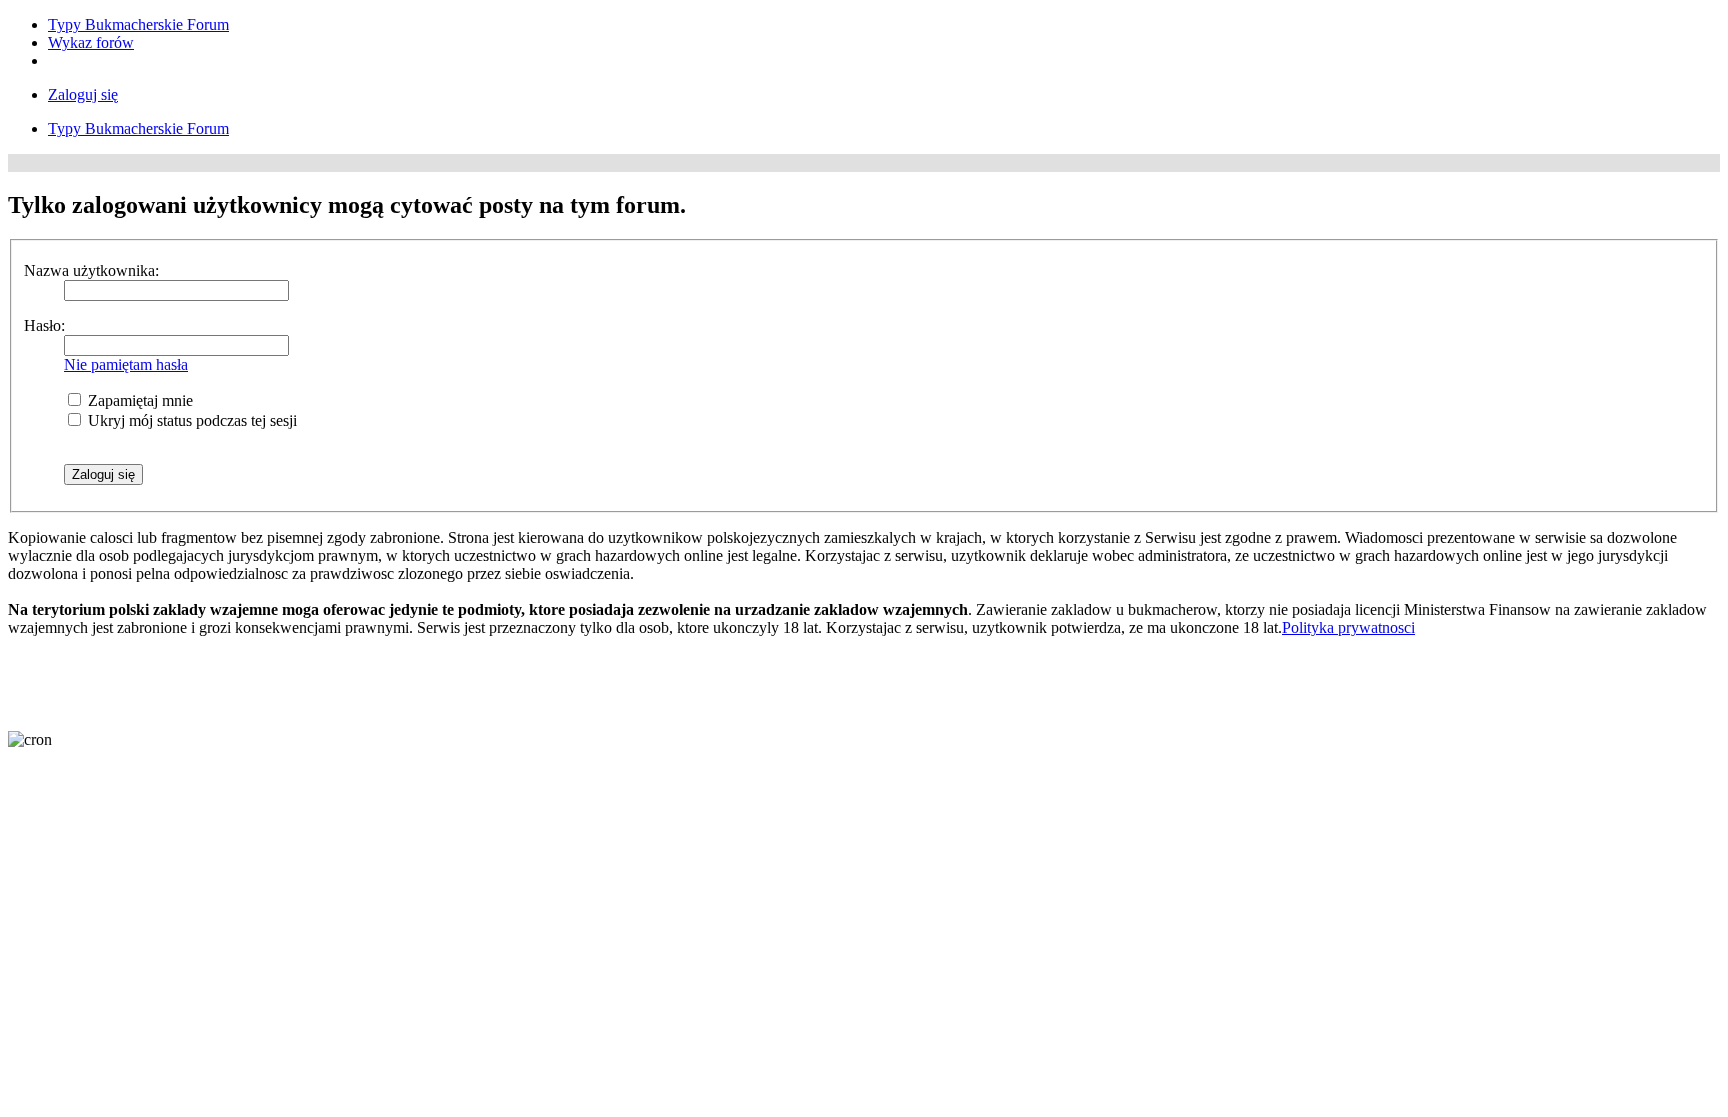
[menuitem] (138, 24)
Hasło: (44, 325)
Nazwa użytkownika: (91, 270)
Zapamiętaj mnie (138, 400)
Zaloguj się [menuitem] (83, 94)
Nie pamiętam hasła (126, 364)
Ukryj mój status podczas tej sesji (190, 420)
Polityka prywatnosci (1348, 627)
